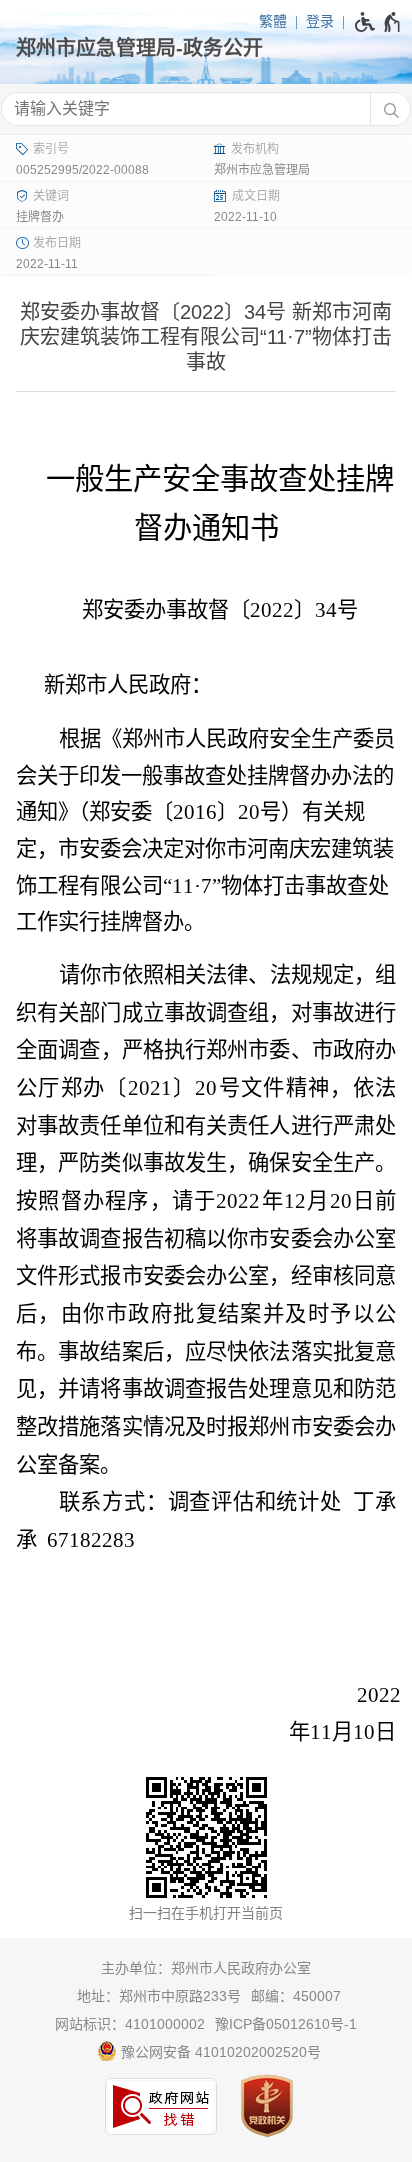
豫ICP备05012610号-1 (286, 2024)
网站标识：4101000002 (130, 2024)
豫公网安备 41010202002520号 (219, 2052)
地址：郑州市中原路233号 (159, 1996)
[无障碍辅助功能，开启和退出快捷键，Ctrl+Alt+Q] (378, 22)
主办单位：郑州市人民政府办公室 (206, 1968)
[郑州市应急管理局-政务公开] (206, 48)
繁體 (273, 21)
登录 (320, 21)
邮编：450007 (296, 1996)
